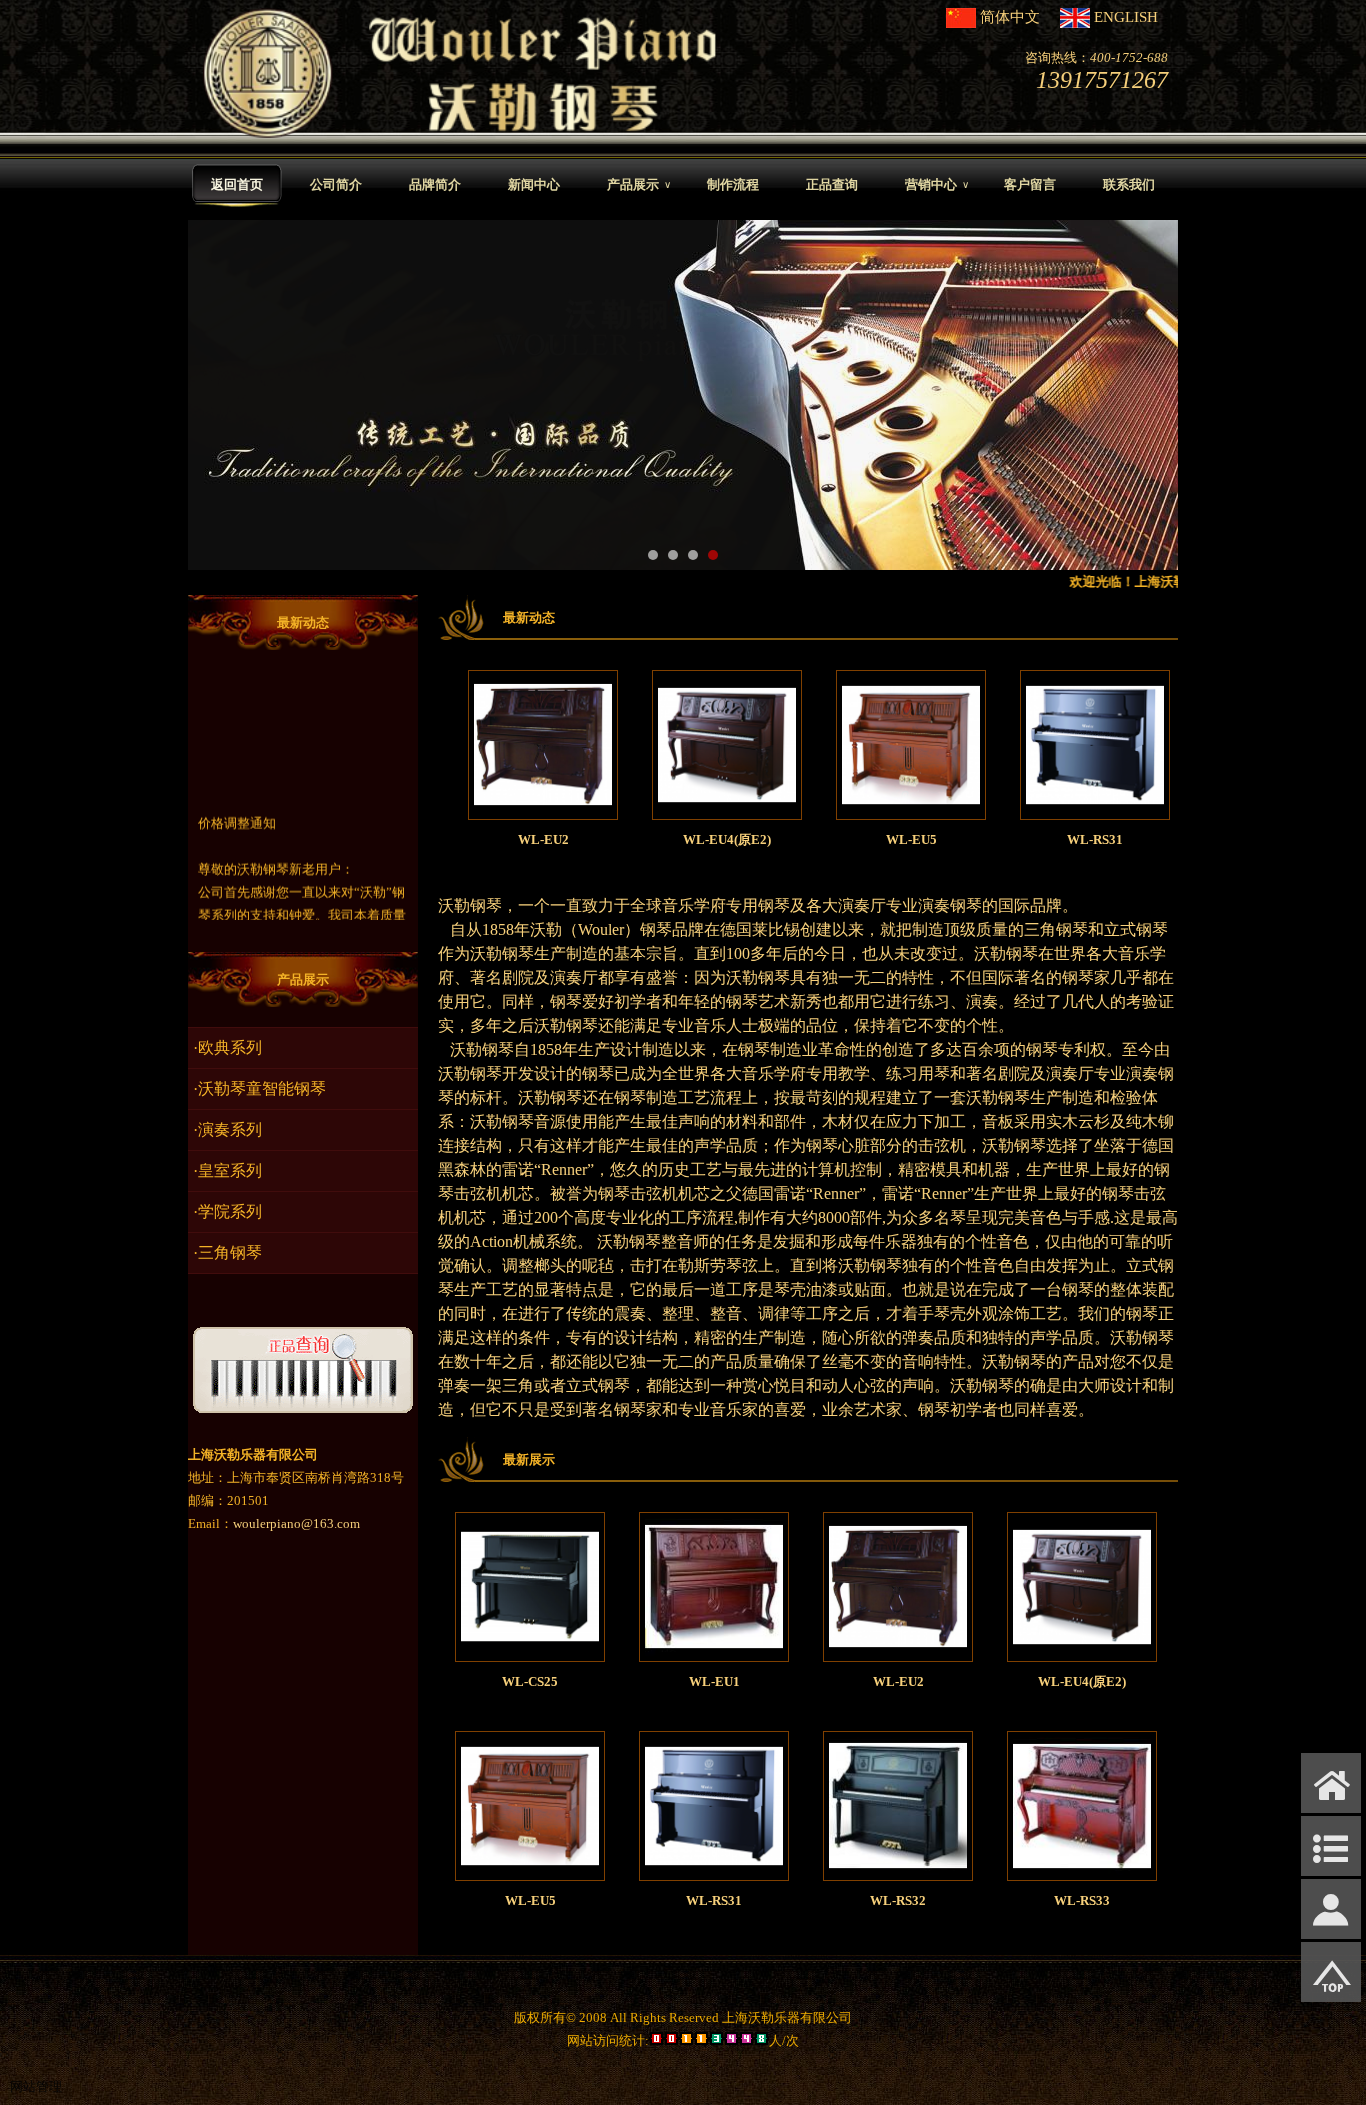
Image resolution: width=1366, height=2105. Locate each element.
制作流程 (733, 184)
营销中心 (937, 184)
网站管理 (36, 2086)
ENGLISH (1126, 17)
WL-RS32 (898, 1900)
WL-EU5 (855, 839)
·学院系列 (227, 1211)
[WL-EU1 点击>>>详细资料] (714, 1651)
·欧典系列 (227, 1047)
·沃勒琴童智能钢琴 (259, 1088)
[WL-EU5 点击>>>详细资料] (855, 809)
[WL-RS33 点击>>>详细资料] (1082, 1870)
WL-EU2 (487, 839)
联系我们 (1129, 184)
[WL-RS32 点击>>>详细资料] (898, 1870)
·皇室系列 (227, 1170)
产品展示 (639, 184)
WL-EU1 (714, 1681)
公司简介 (336, 184)
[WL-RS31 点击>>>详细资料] (1039, 809)
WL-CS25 (530, 1681)
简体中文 (1010, 17)
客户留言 (1030, 184)
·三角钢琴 (227, 1252)
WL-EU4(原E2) (671, 839)
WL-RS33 (1082, 1900)
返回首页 (237, 184)
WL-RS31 (1039, 839)
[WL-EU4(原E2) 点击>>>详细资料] (671, 809)
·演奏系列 (227, 1129)
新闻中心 (534, 184)
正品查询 (832, 184)
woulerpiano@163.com (296, 1523)
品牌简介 (435, 184)
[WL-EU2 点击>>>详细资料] (487, 809)
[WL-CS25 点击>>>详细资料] (530, 1651)
